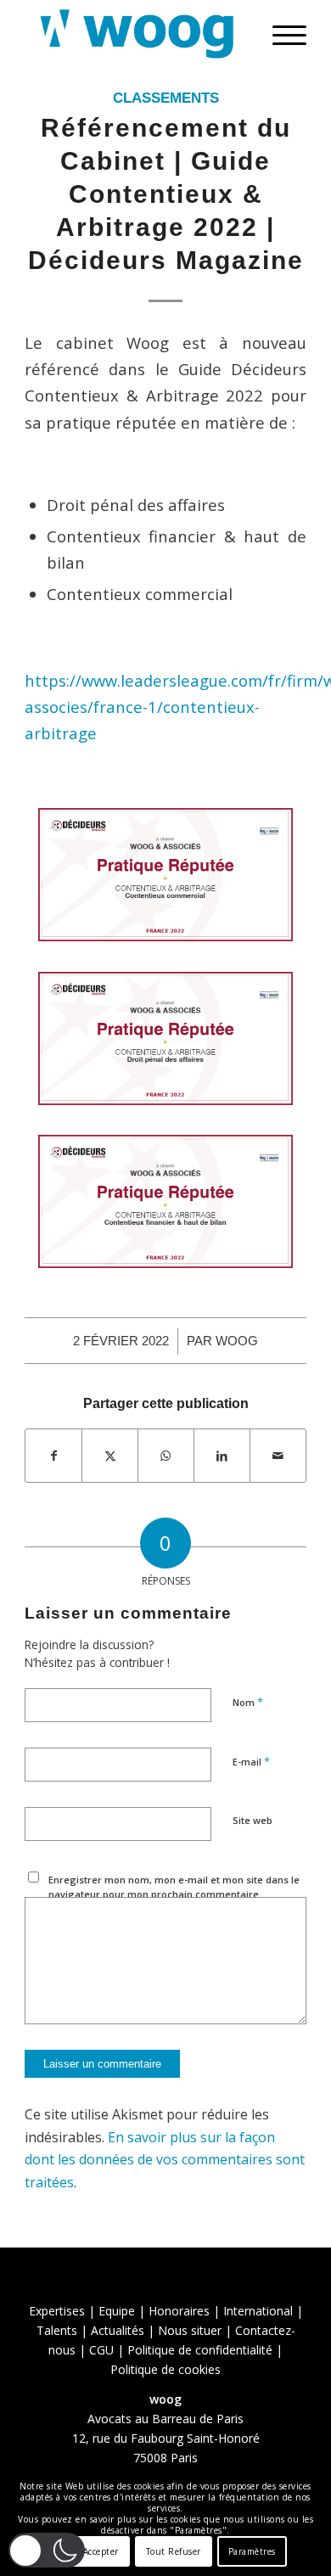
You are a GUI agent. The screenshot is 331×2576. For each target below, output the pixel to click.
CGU (101, 2350)
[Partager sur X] (110, 1456)
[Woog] (137, 34)
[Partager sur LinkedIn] (222, 1456)
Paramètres (252, 2551)
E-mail (251, 1761)
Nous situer (190, 2330)
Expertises (57, 2311)
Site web (252, 1820)
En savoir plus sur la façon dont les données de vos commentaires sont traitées (165, 2160)
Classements (166, 98)
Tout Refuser (174, 2551)
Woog (237, 1341)
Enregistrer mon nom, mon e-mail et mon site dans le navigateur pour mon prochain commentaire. (174, 1887)
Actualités (118, 2330)
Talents (57, 2330)
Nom (248, 1702)
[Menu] (281, 34)
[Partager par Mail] (278, 1456)
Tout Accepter (90, 2551)
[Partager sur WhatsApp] (166, 1456)
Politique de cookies (165, 2369)
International (258, 2311)
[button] (47, 2550)
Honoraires (179, 2311)
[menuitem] (281, 34)
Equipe (117, 2311)
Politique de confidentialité (200, 2350)
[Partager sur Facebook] (53, 1456)
